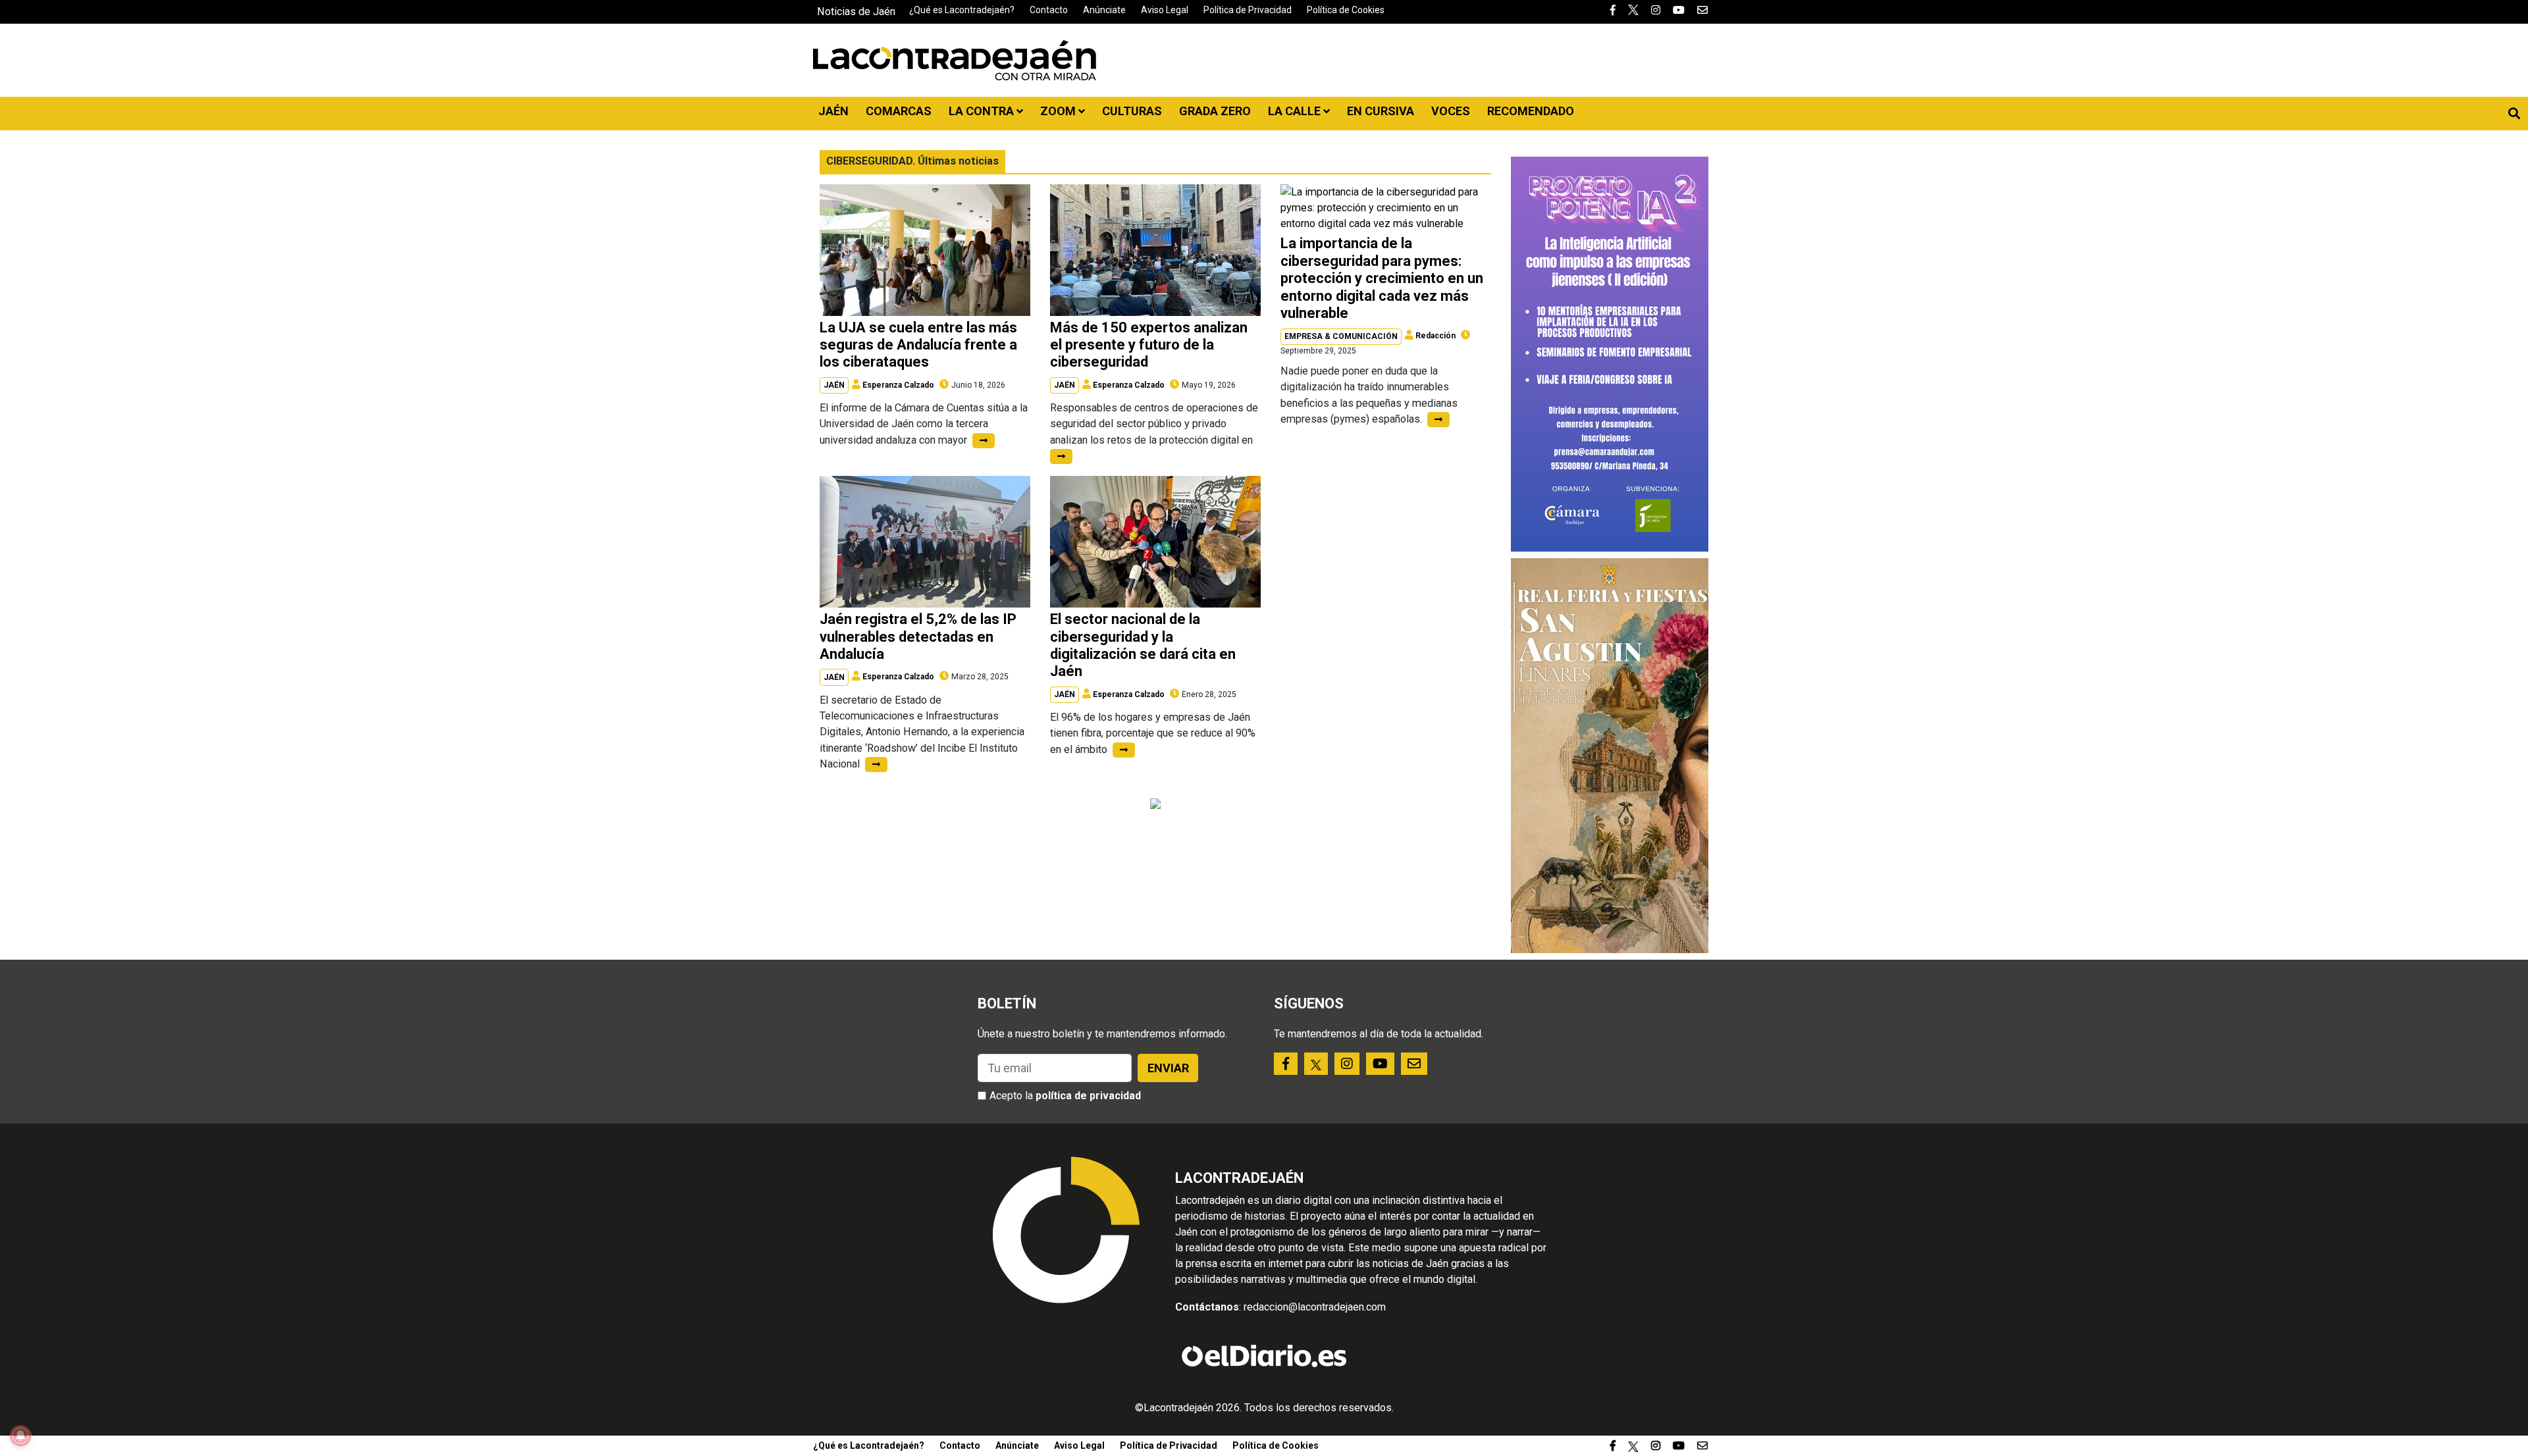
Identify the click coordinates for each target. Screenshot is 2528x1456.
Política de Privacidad (1248, 10)
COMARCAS (899, 111)
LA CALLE (1296, 111)
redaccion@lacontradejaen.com (1315, 1307)
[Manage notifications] (20, 1436)
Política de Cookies (1346, 10)
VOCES (1451, 111)
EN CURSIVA (1381, 111)
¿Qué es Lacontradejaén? (962, 10)
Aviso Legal (1165, 10)
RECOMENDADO (1531, 111)
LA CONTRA (983, 111)
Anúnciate (1104, 10)
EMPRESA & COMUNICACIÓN (1341, 336)
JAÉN (833, 111)
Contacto (1049, 10)
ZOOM (1059, 111)
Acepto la (1065, 1096)
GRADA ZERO (1215, 111)
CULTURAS (1132, 111)
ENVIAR (1168, 1068)
